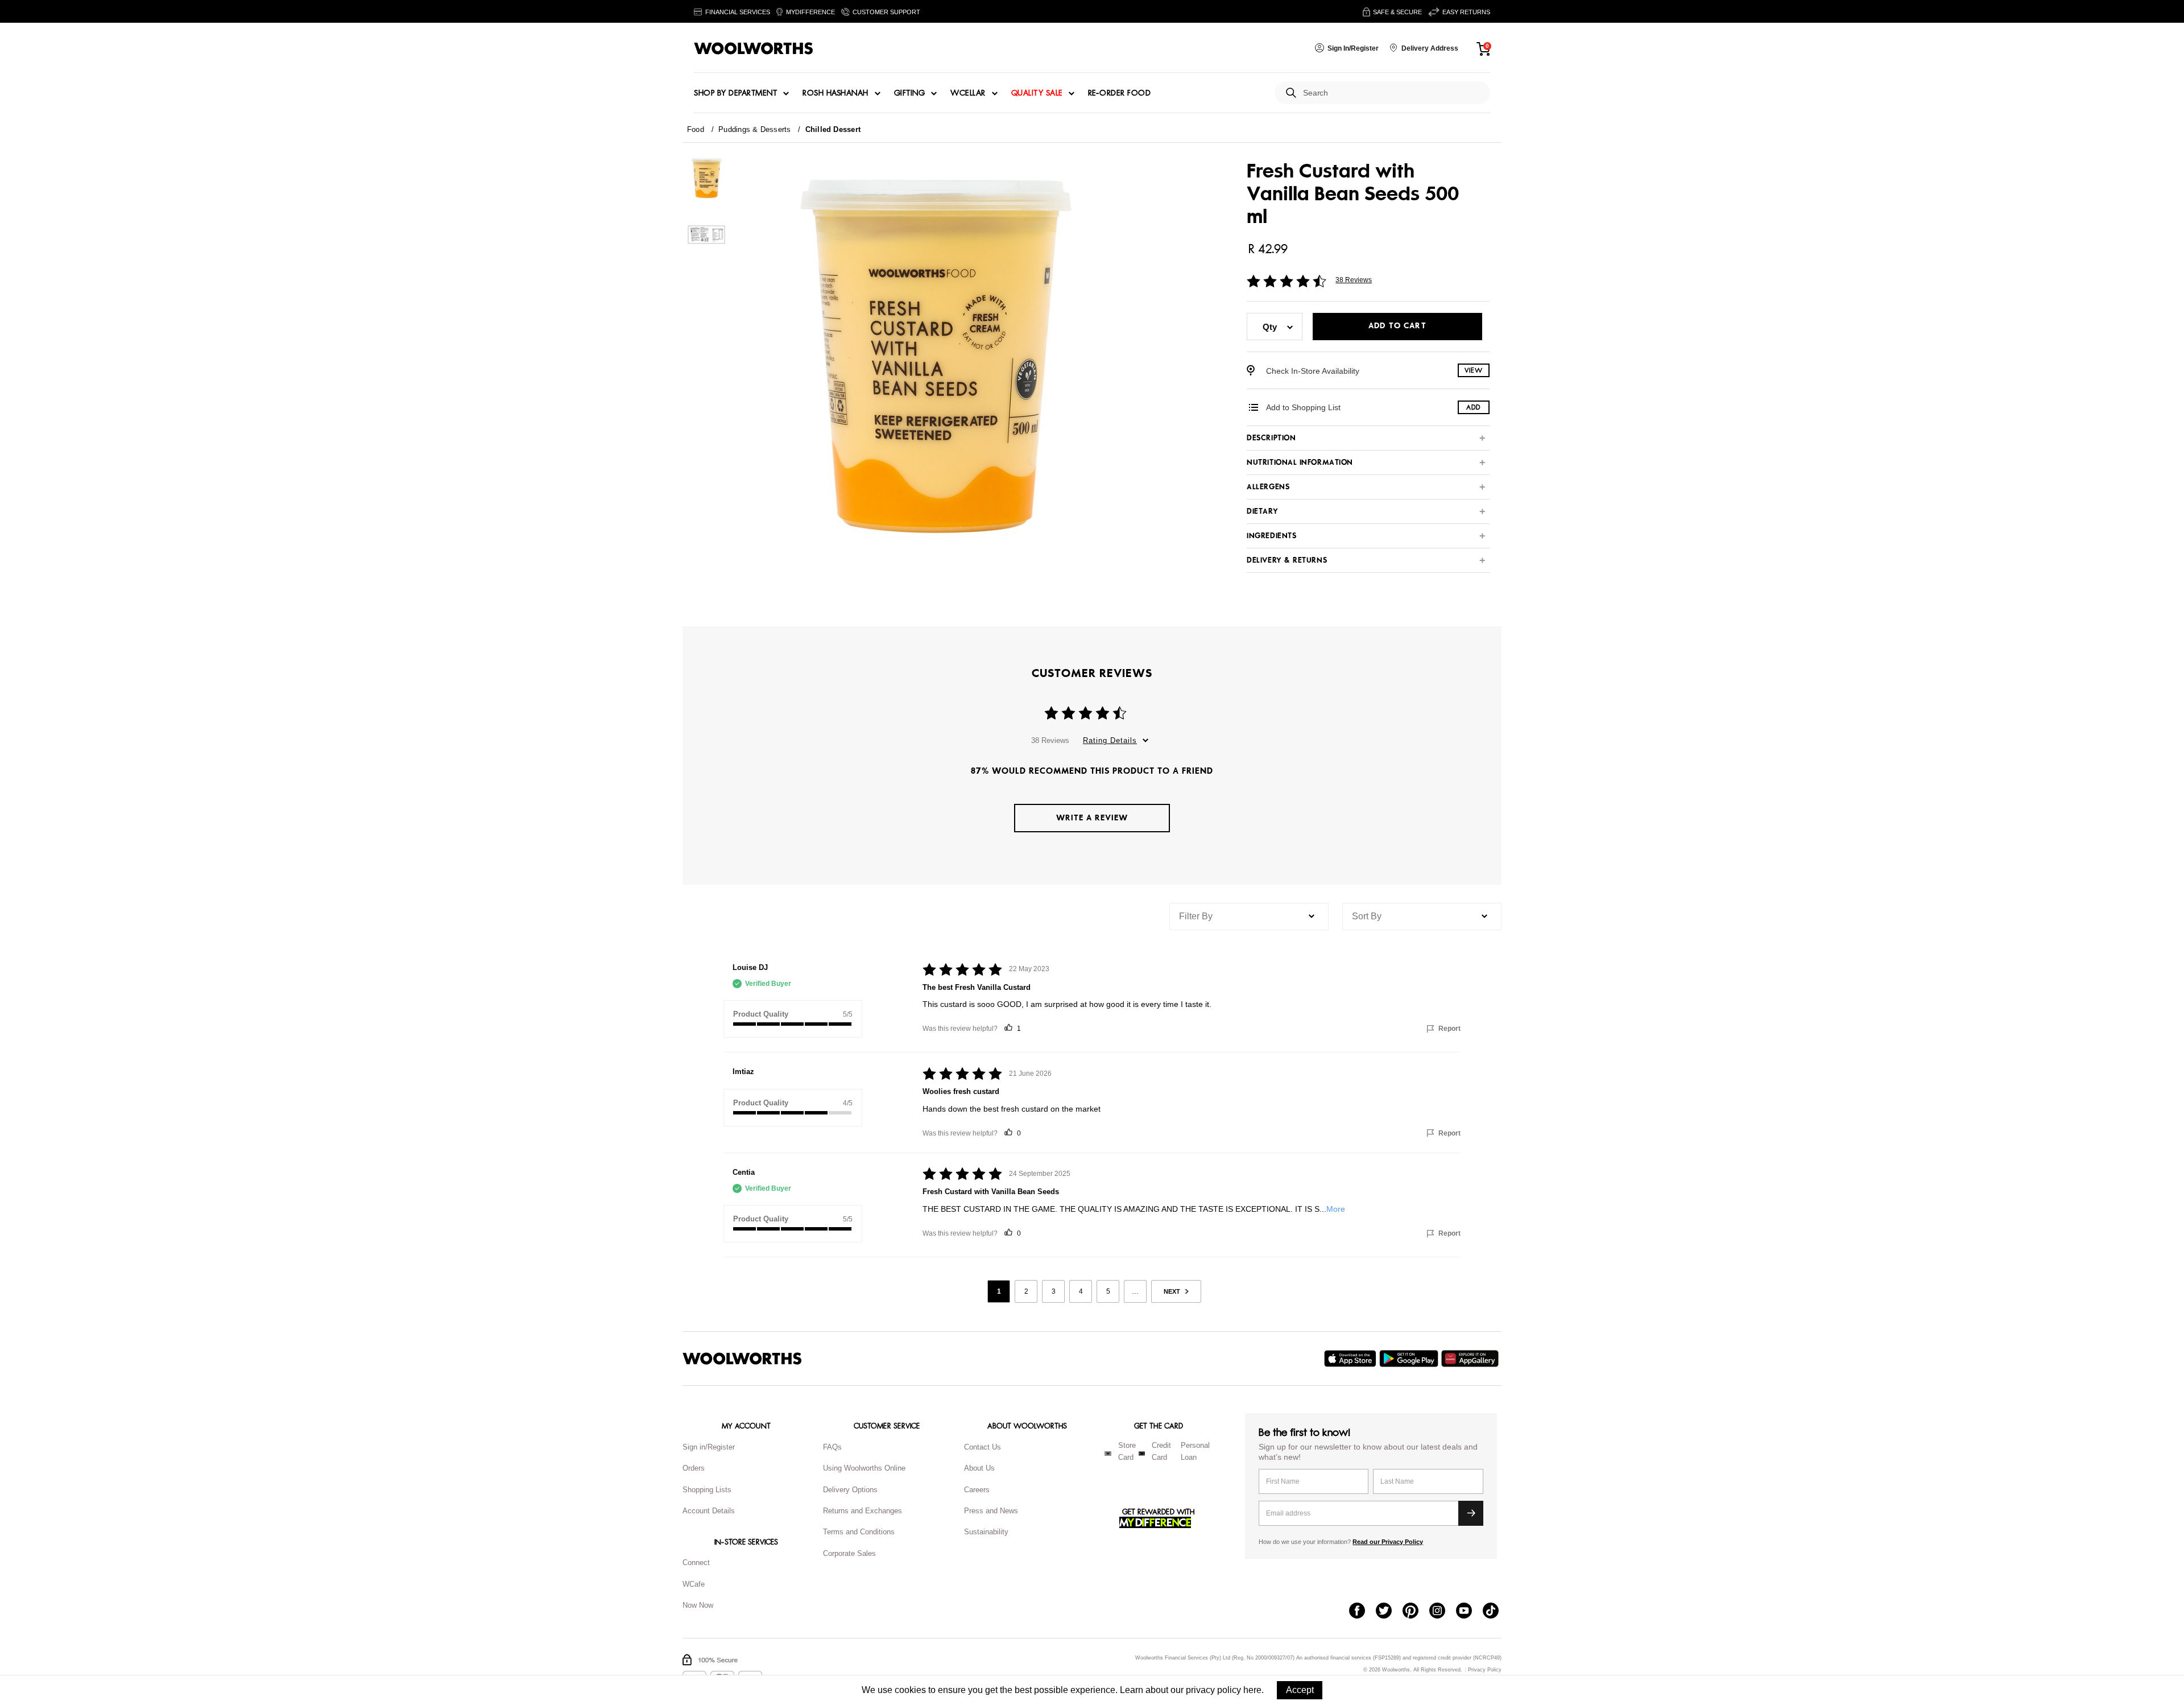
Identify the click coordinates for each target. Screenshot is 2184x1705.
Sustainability (986, 1532)
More (1336, 1209)
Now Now (698, 1605)
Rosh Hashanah (835, 93)
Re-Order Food (1120, 93)
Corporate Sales (849, 1553)
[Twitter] (1389, 1612)
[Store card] (1108, 1454)
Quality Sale (1037, 93)
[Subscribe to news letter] (1471, 1513)
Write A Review (1092, 818)
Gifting (910, 93)
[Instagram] (1443, 1612)
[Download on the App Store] (1352, 1359)
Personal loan (1195, 1451)
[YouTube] (1469, 1612)
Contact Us (983, 1447)
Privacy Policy (1485, 1670)
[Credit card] (1142, 1454)
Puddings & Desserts (754, 129)
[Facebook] (1362, 1612)
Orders (694, 1468)
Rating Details (1110, 740)
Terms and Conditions (859, 1532)
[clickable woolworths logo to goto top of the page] (742, 1359)
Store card (1127, 1451)
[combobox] (1392, 93)
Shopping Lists (707, 1490)
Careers (977, 1490)
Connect (696, 1562)
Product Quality (761, 1014)
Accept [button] (1300, 1690)
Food (696, 129)
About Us (979, 1468)
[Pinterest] (1416, 1612)
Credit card (1161, 1451)
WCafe (694, 1584)
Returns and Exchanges (863, 1511)
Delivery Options (850, 1490)
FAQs (832, 1447)
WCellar (968, 93)
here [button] (1252, 1690)
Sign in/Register (709, 1447)
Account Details (709, 1511)
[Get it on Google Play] (1410, 1359)
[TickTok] (1496, 1612)
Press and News (991, 1511)
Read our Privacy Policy (1388, 1542)
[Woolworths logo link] (754, 48)
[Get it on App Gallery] (1471, 1359)
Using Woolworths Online (864, 1468)
